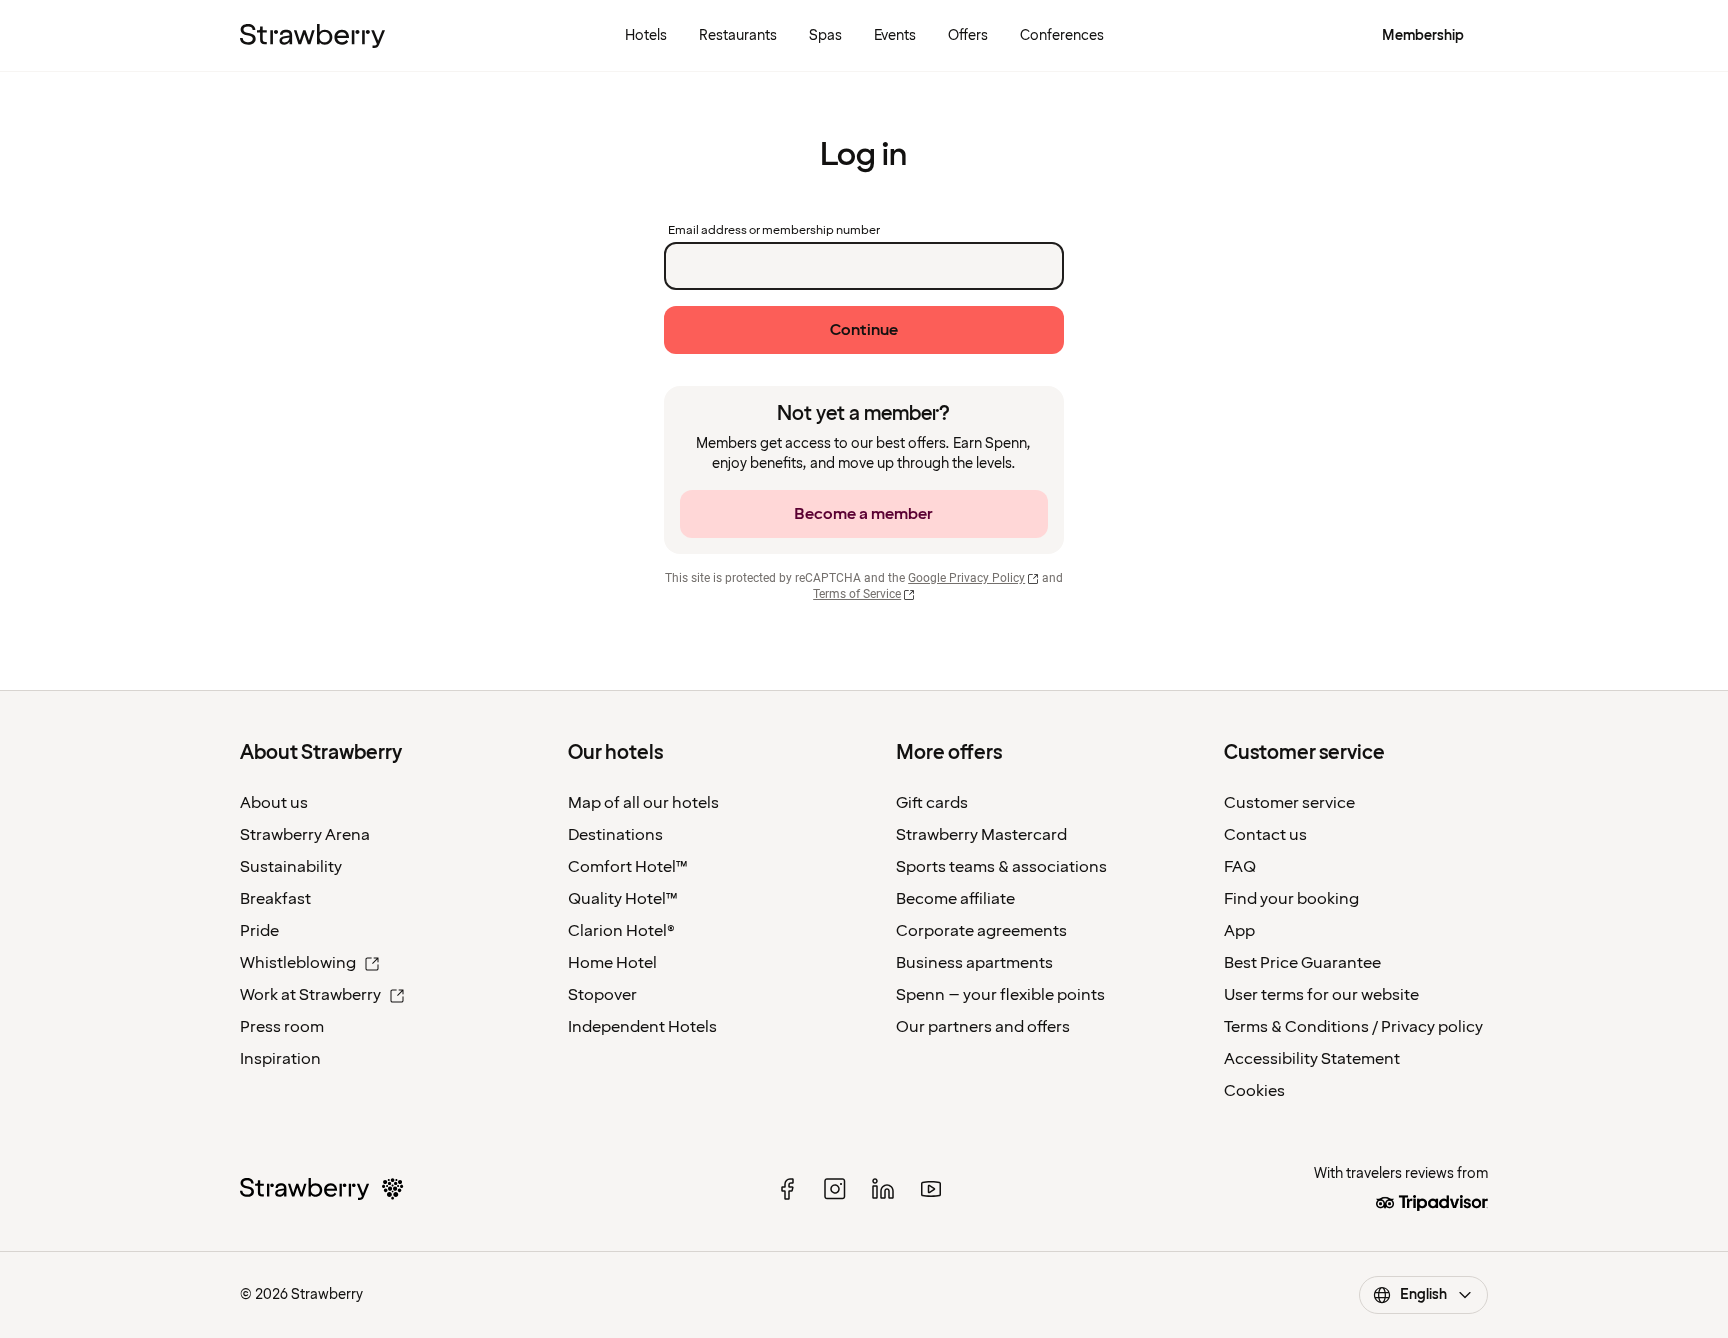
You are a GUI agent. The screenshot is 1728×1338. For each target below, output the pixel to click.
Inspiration (280, 1059)
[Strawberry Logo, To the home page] (312, 36)
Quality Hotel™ (623, 899)
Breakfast (275, 899)
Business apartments (974, 963)
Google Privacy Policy (966, 578)
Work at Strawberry (310, 995)
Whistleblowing (298, 963)
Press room (282, 1027)
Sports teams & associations (1001, 867)
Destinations (615, 835)
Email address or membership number (774, 231)
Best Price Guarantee (1302, 963)
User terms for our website (1321, 995)
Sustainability (291, 867)
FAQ (1240, 867)
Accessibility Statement (1312, 1059)
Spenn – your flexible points (1000, 995)
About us (274, 803)
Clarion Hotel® (621, 931)
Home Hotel (612, 963)
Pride (259, 931)
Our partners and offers (983, 1027)
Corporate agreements (981, 931)
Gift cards (932, 803)
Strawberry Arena (305, 835)
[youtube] (931, 1189)
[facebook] (787, 1189)
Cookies (1254, 1091)
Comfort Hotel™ (628, 867)
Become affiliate (955, 899)
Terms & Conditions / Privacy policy (1353, 1027)
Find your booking (1291, 899)
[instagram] (835, 1189)
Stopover (602, 995)
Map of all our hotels (643, 803)
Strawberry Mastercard (981, 835)
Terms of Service (857, 594)
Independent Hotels (642, 1027)
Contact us (1265, 835)
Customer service (1289, 803)
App (1239, 931)
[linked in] (883, 1189)
